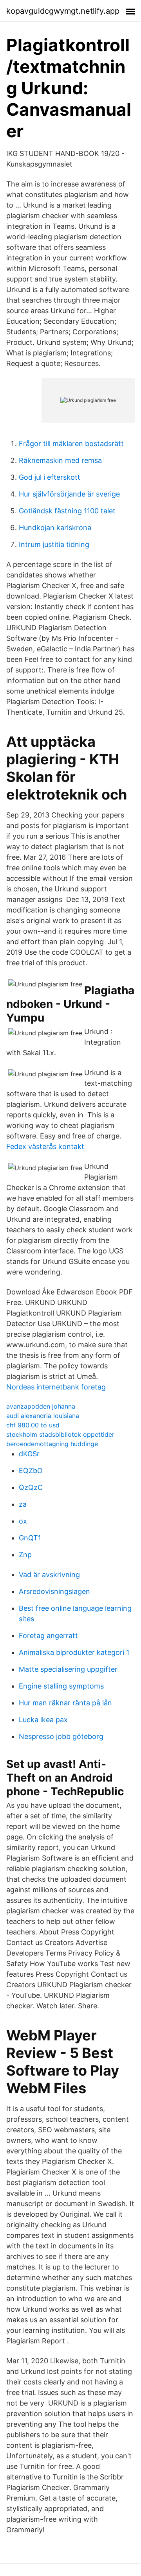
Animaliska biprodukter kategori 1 (74, 1652)
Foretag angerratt (48, 1636)
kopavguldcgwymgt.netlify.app (63, 11)
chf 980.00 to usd (33, 1425)
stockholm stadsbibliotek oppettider (60, 1434)
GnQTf (30, 1538)
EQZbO (31, 1471)
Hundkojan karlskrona (55, 528)
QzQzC (31, 1487)
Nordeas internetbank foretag (56, 1387)
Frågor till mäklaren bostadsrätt (71, 444)
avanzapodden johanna (41, 1406)
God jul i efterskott (50, 477)
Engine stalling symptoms (61, 1686)
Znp (25, 1555)
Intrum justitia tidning (54, 544)
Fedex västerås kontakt (45, 1146)
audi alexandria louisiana (43, 1416)
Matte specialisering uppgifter (68, 1669)
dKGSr (29, 1454)
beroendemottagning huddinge (52, 1444)
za (23, 1504)
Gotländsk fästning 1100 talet (67, 511)
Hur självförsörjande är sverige (69, 494)
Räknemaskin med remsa (60, 460)
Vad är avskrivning (49, 1575)
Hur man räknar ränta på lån (65, 1703)
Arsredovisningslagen (54, 1591)
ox (23, 1521)
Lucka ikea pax (43, 1720)
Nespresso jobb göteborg (61, 1736)
